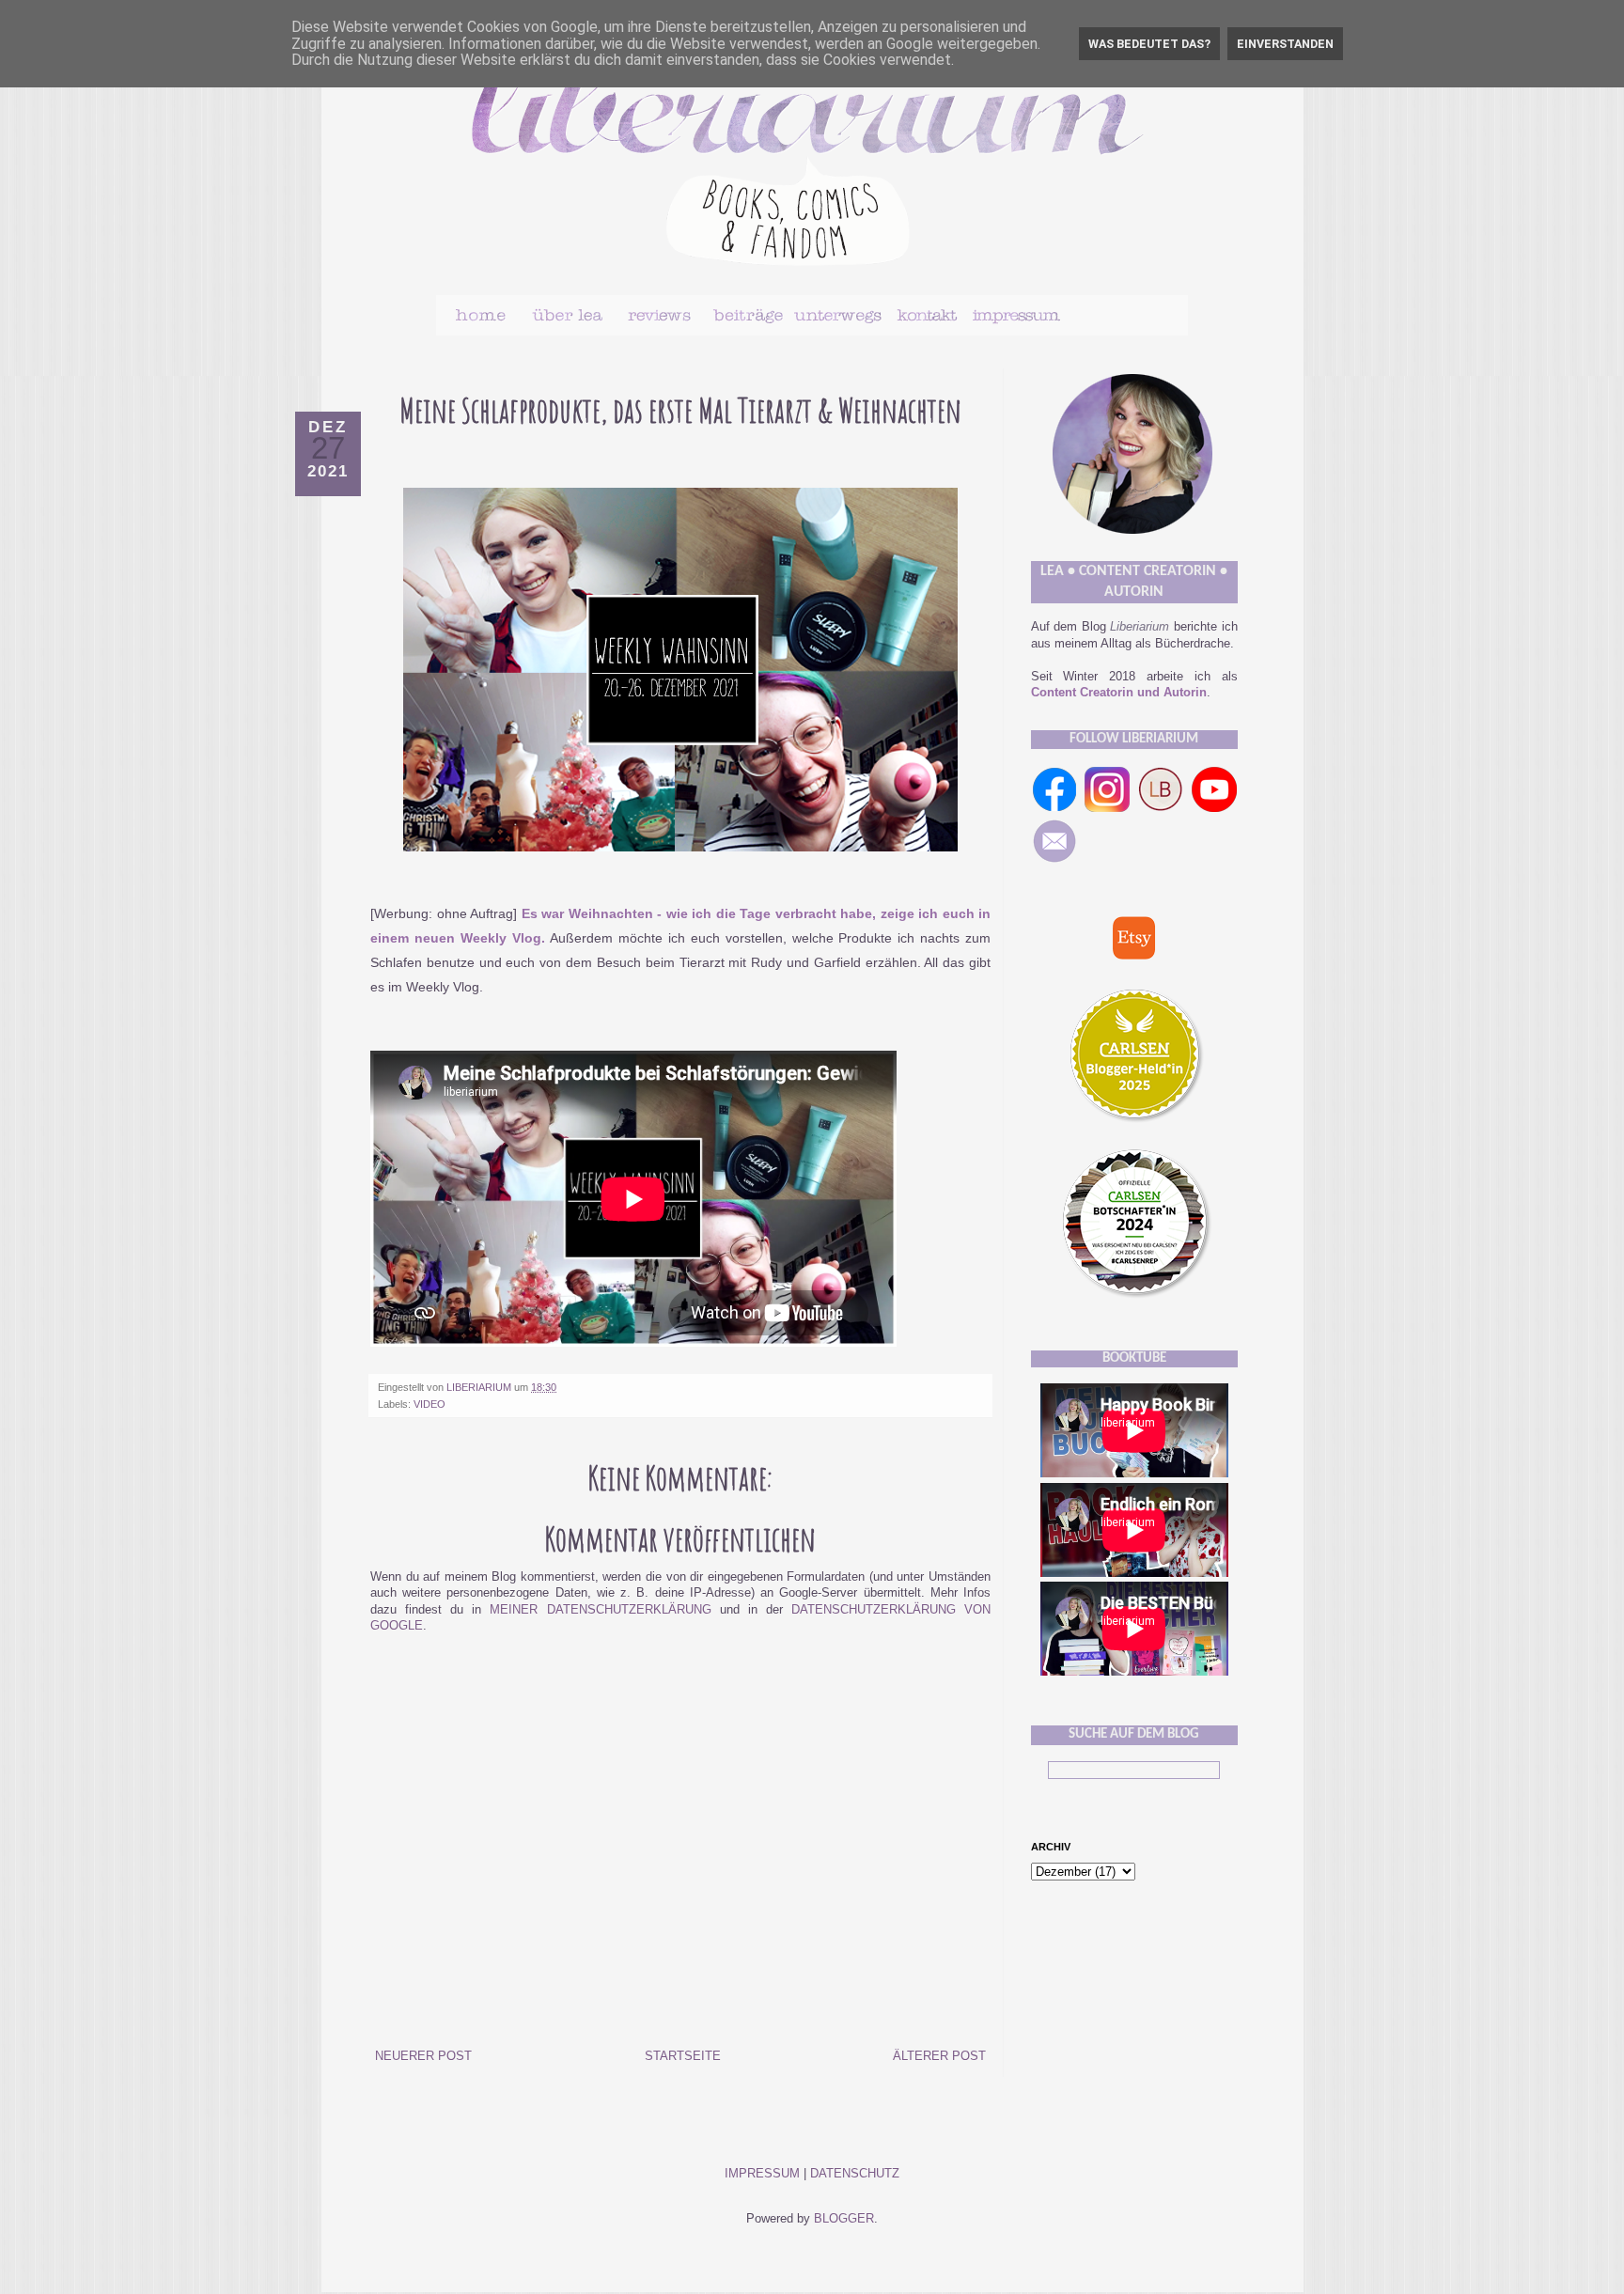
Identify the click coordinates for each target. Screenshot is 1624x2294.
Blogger (844, 2219)
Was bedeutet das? (1149, 44)
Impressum (762, 2174)
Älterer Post (939, 2056)
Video (429, 1404)
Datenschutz (855, 2174)
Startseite (683, 2056)
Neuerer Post (423, 2056)
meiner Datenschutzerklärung (600, 1610)
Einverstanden (1285, 44)
